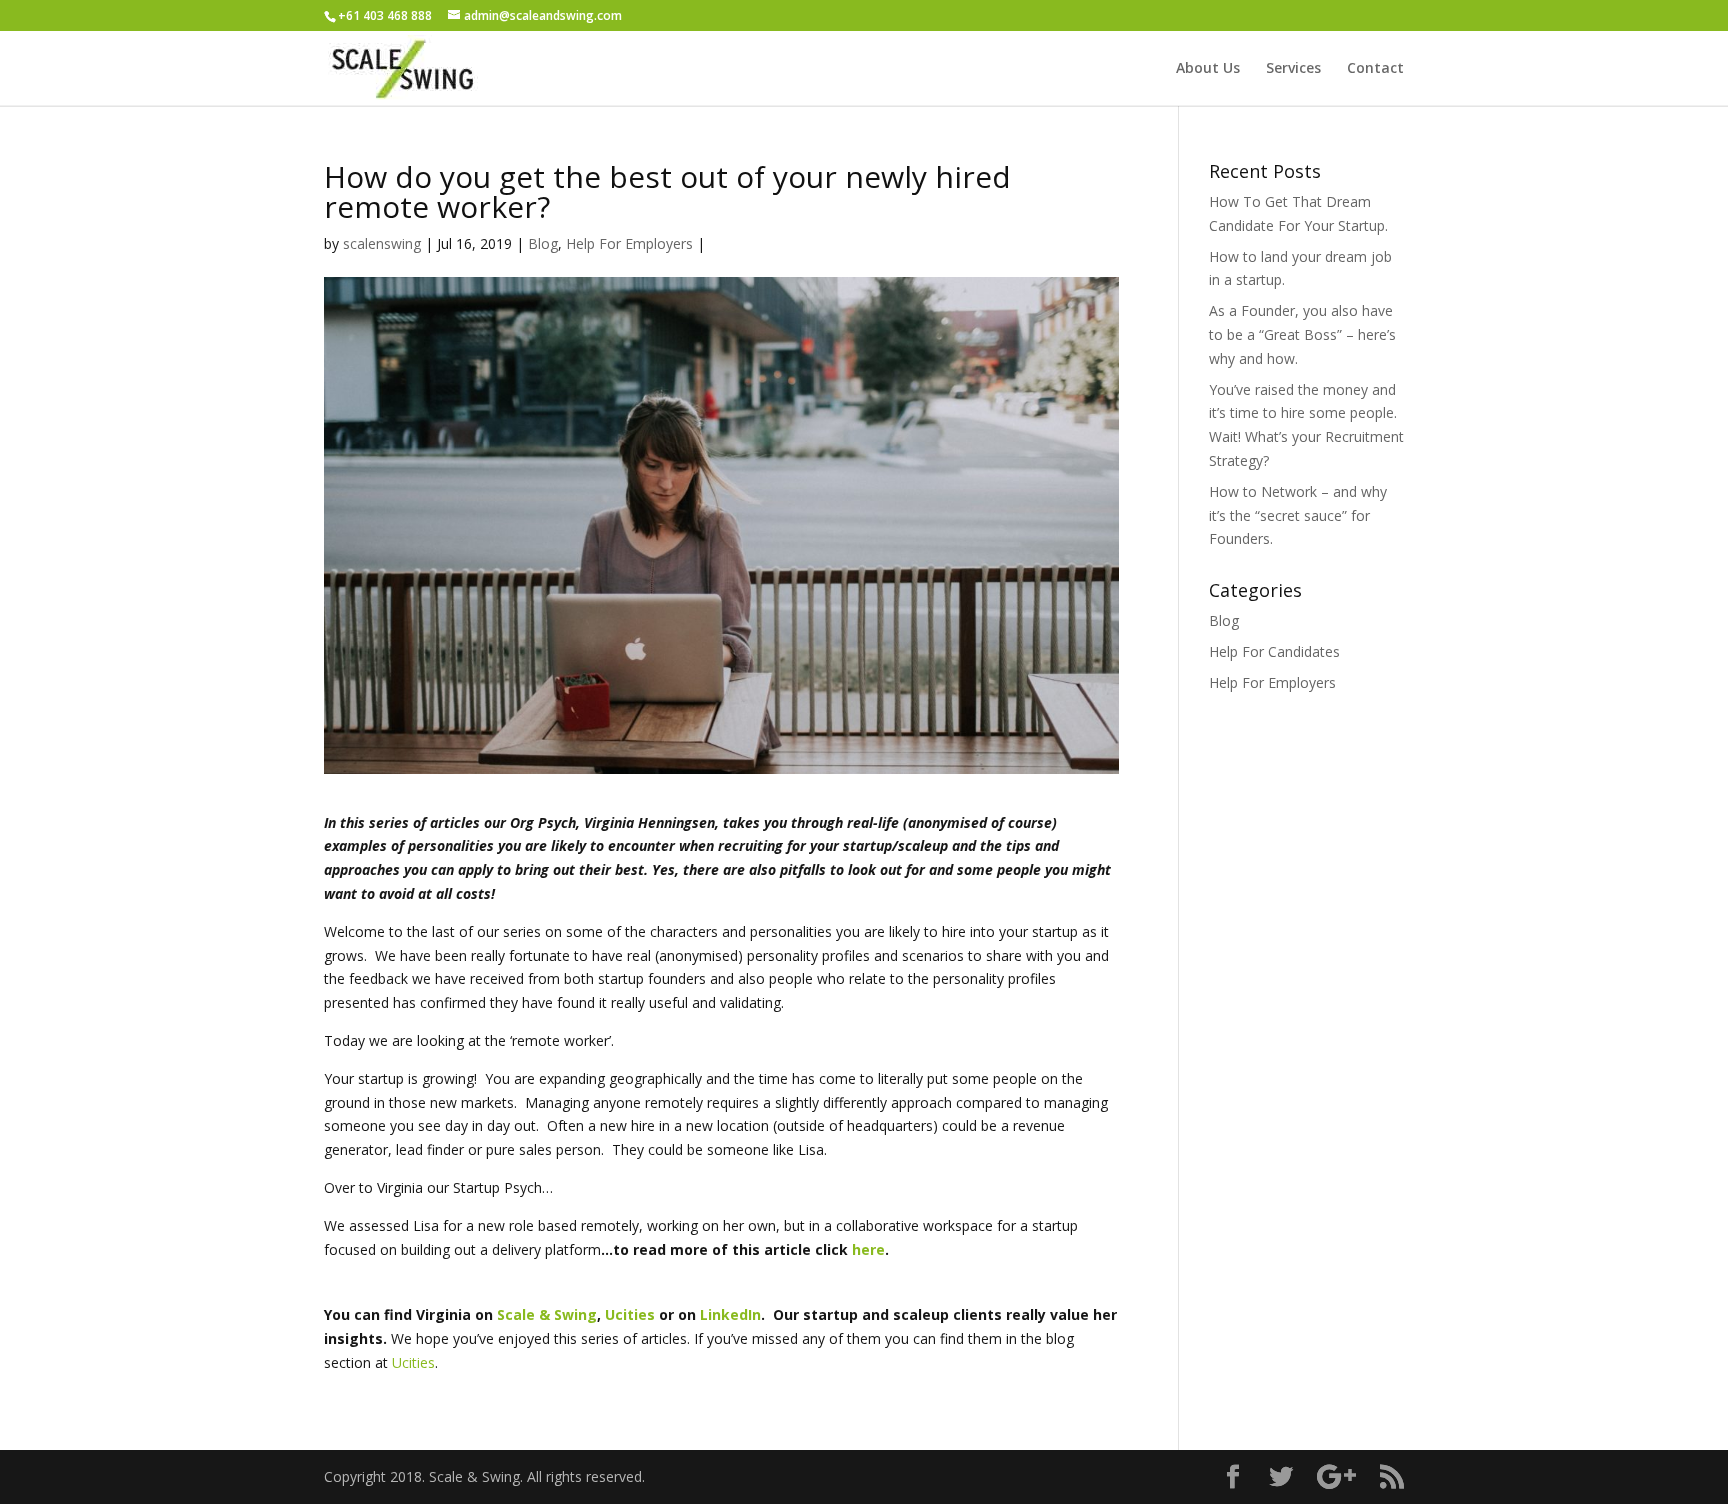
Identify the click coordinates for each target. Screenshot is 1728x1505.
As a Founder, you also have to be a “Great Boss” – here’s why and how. (1302, 334)
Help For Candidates (1274, 651)
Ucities (413, 1362)
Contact (1375, 69)
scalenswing (382, 243)
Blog (543, 243)
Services (1293, 69)
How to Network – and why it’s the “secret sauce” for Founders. (1298, 515)
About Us (1208, 69)
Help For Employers (629, 243)
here (868, 1249)
